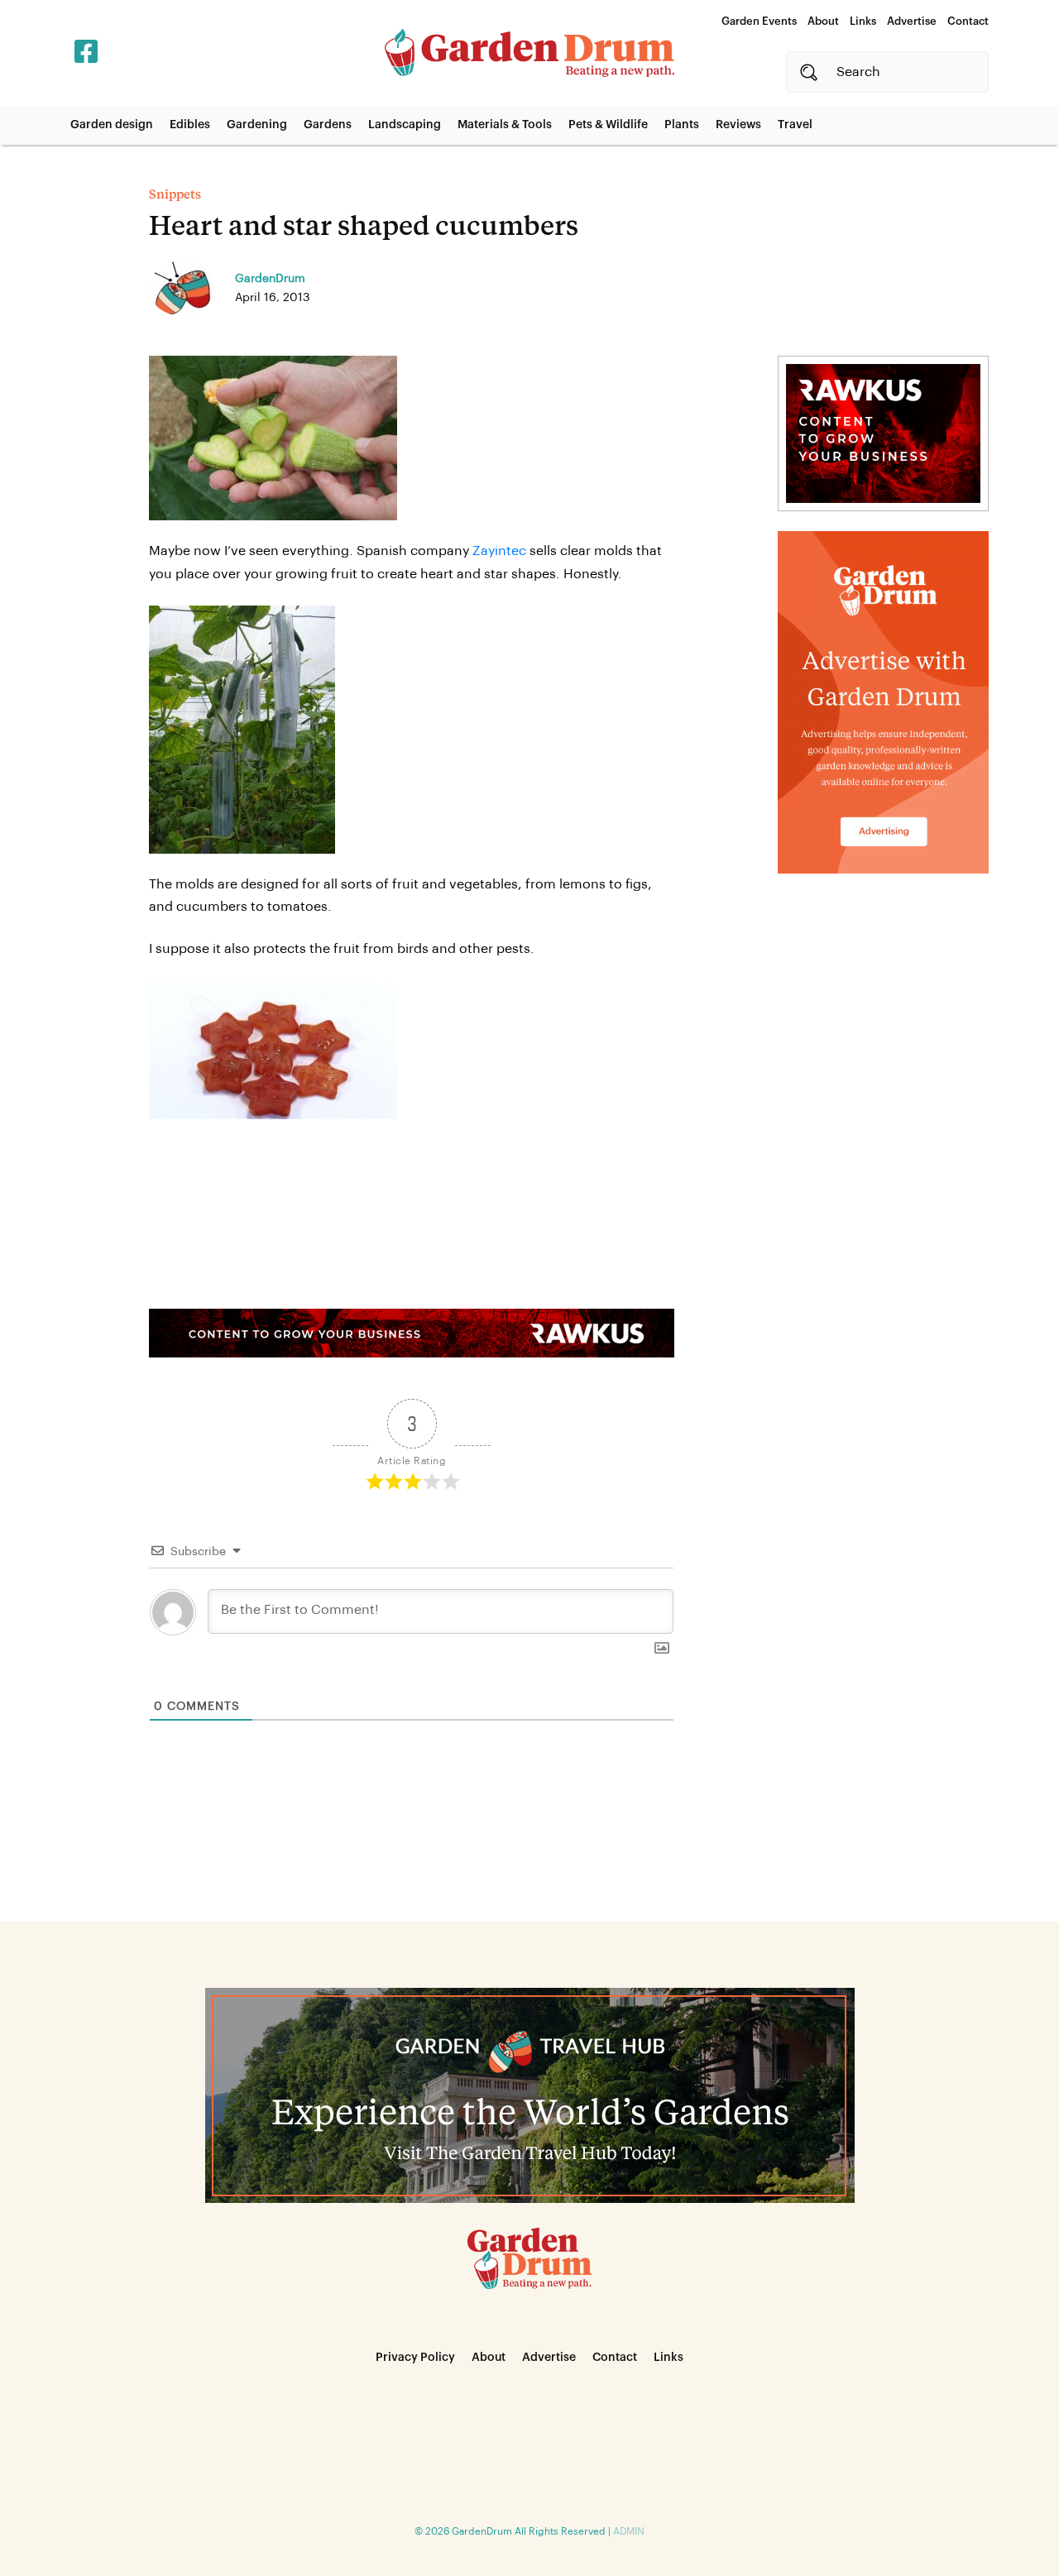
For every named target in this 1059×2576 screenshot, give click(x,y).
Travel (795, 125)
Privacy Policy (415, 2358)
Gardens (328, 125)
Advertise (912, 21)
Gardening (257, 125)
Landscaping (405, 125)
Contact (968, 21)
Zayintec (499, 551)
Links (863, 21)
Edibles (190, 125)
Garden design (112, 125)
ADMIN (629, 2531)
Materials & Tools (505, 125)
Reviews (738, 125)
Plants (682, 125)
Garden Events (759, 21)
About (823, 21)
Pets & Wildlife (608, 125)
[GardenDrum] (529, 53)
